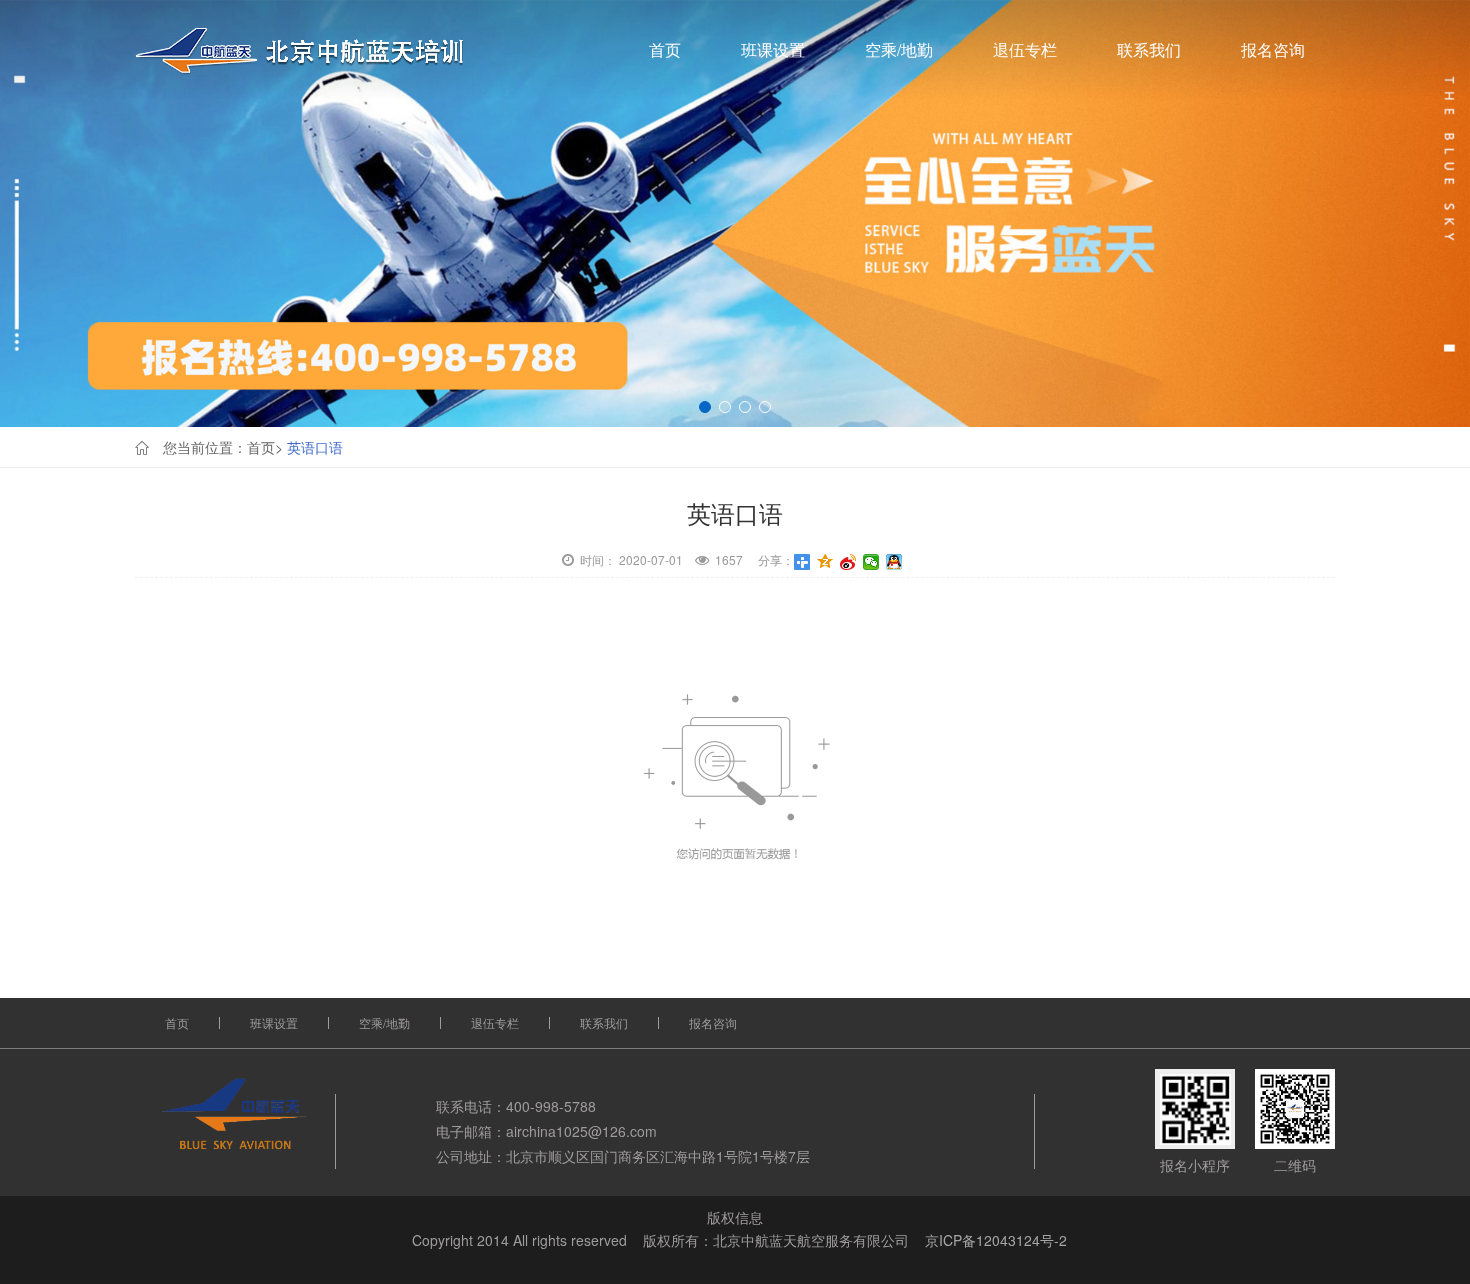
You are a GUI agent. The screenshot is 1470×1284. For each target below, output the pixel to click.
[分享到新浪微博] (848, 562)
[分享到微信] (871, 562)
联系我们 (1149, 49)
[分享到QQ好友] (894, 562)
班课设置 (773, 49)
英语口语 (315, 447)
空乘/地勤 (899, 49)
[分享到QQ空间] (825, 562)
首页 (665, 49)
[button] (705, 407)
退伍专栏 (1025, 49)
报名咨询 (1273, 49)
